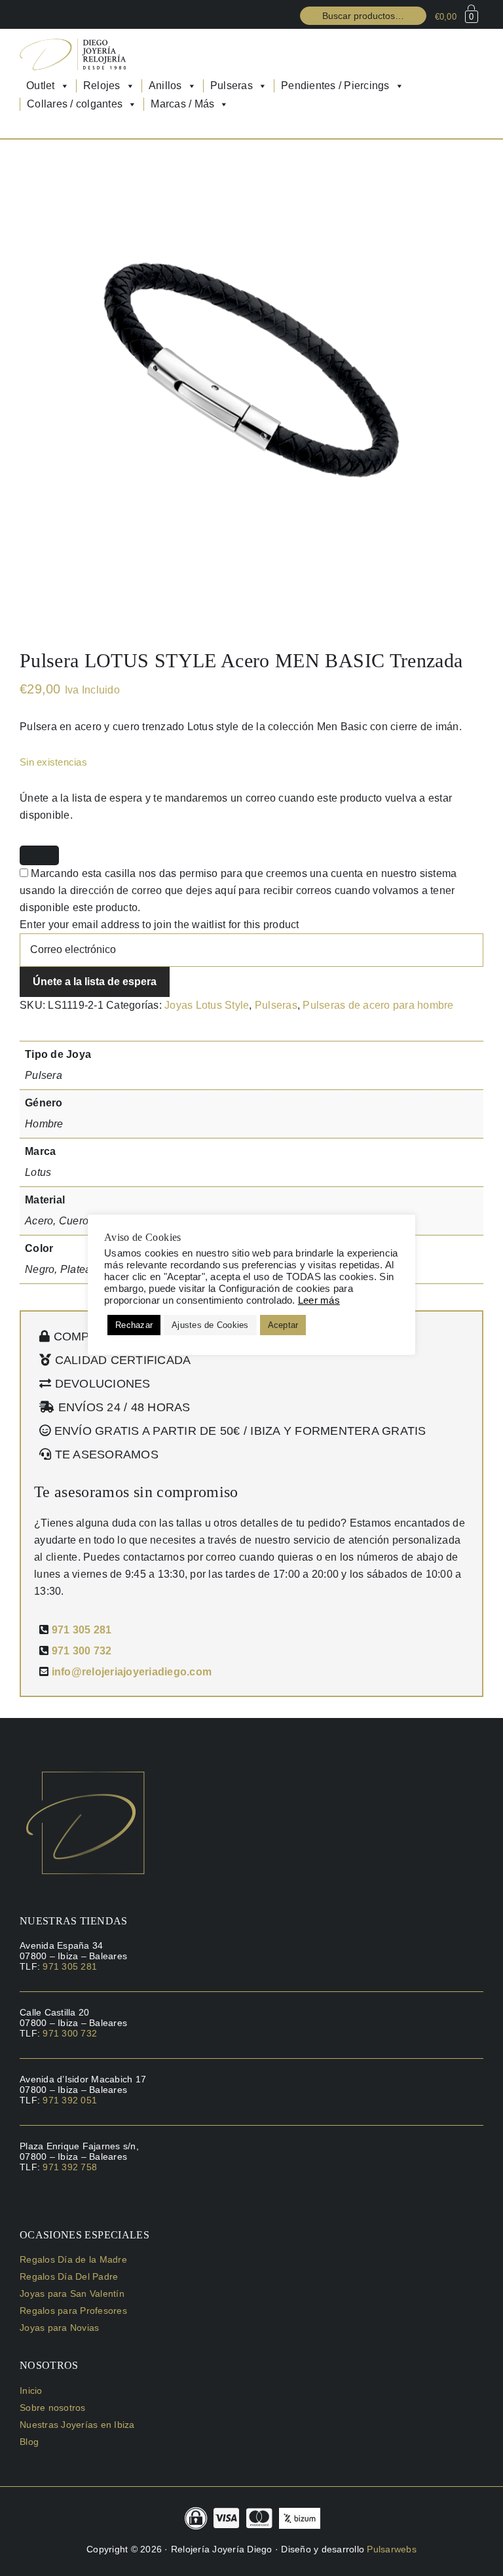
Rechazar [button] (134, 1325)
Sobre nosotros (53, 2408)
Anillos (165, 86)
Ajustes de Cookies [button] (210, 1325)
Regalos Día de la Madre (73, 2259)
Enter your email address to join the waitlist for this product (159, 925)
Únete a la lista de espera (95, 982)
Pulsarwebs (392, 2549)
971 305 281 (82, 1630)
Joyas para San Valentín (72, 2293)
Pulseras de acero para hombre (378, 1005)
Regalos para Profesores (73, 2311)
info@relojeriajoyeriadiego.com (132, 1672)
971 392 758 (70, 2167)
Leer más (319, 1300)
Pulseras (232, 86)
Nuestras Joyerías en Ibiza (77, 2425)
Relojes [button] (102, 86)
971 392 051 (70, 2100)
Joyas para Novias (59, 2328)
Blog (29, 2442)
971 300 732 (82, 1651)
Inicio (31, 2391)
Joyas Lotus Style (207, 1005)
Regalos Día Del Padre (69, 2276)
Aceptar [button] (283, 1325)
